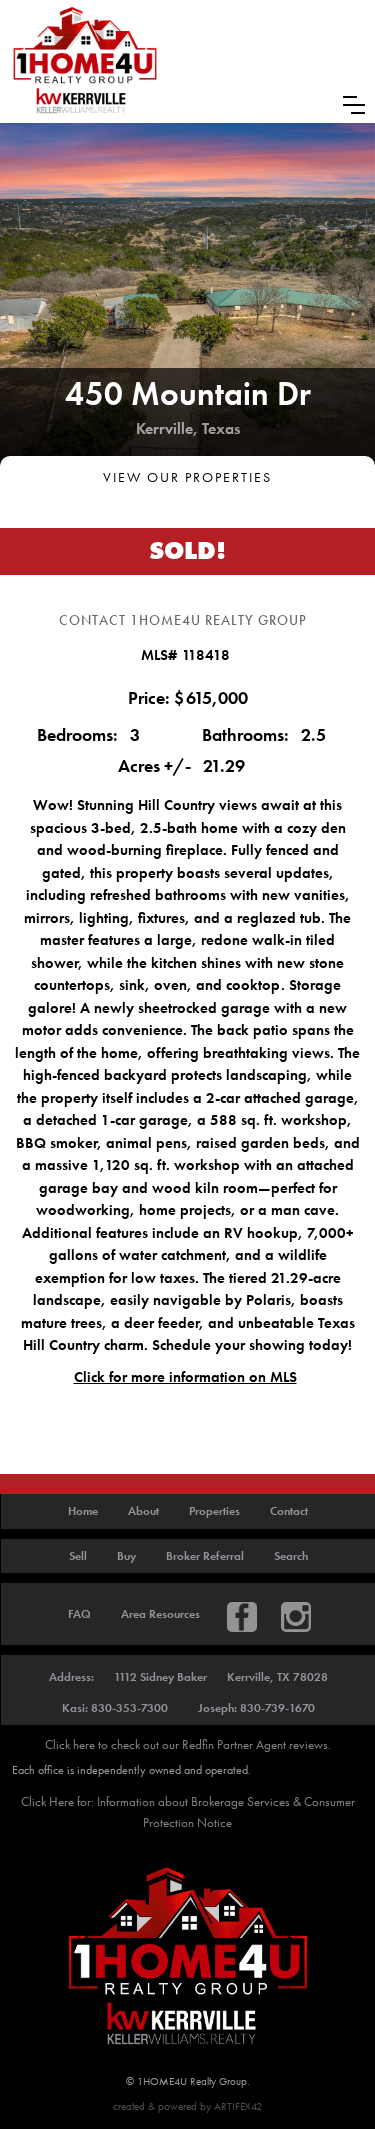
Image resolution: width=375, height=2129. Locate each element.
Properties (214, 1511)
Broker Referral (205, 1556)
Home (83, 1511)
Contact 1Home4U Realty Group (183, 620)
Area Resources (160, 1614)
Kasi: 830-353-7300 (115, 1708)
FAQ (79, 1614)
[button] (354, 105)
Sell (78, 1556)
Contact (289, 1511)
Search (291, 1556)
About (143, 1511)
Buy (126, 1556)
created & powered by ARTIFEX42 (187, 2106)
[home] (85, 60)
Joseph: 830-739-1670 (256, 1708)
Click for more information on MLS (185, 1377)
